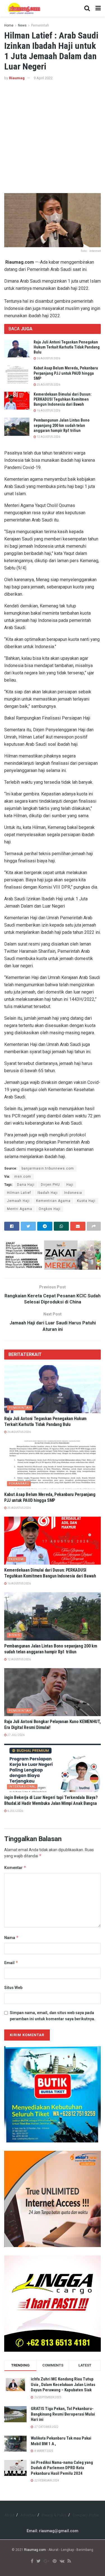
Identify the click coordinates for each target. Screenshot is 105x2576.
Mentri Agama (20, 1209)
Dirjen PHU (50, 1185)
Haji (70, 1185)
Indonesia (73, 1193)
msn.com (23, 1177)
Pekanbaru (19, 1484)
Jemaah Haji (18, 1201)
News (22, 25)
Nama (11, 1938)
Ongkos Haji (50, 1209)
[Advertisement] (53, 137)
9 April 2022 (43, 78)
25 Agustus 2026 (48, 385)
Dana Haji (26, 1185)
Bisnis (14, 1635)
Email (11, 1963)
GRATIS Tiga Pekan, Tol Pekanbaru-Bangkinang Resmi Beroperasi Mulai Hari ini (63, 2414)
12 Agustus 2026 (48, 437)
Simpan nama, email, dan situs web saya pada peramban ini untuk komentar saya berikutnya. (53, 2016)
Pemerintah (40, 25)
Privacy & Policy (54, 2515)
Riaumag (17, 78)
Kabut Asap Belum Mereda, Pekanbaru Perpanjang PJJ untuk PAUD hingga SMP (66, 373)
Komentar (15, 1867)
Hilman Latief (19, 1193)
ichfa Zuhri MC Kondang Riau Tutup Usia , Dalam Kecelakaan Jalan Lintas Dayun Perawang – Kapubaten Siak (63, 2384)
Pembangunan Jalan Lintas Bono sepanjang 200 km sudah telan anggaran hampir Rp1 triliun (62, 425)
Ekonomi (17, 1559)
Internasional (22, 1787)
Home (9, 25)
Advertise (28, 2515)
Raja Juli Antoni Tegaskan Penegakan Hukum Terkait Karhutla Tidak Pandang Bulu (67, 347)
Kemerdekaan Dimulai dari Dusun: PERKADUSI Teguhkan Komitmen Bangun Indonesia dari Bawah (63, 399)
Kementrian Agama (53, 1201)
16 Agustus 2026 (48, 411)
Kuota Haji (86, 1201)
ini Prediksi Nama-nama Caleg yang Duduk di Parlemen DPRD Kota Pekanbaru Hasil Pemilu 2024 (62, 2468)
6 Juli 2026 (15, 1811)
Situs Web (13, 1988)
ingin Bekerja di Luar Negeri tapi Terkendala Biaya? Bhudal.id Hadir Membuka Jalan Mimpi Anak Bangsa (51, 1800)
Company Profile (86, 2515)
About (10, 2515)
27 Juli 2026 (16, 1735)
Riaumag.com (35, 2550)
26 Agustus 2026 (48, 358)
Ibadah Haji (48, 1193)
